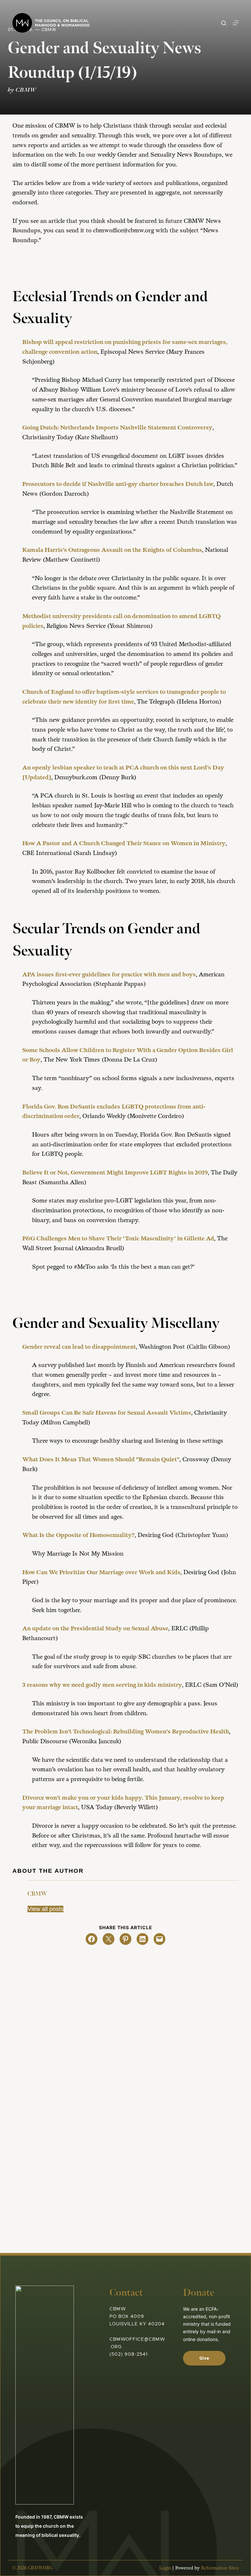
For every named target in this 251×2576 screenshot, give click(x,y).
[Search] (224, 23)
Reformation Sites (220, 2568)
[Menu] (236, 23)
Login (165, 2568)
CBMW (37, 1894)
